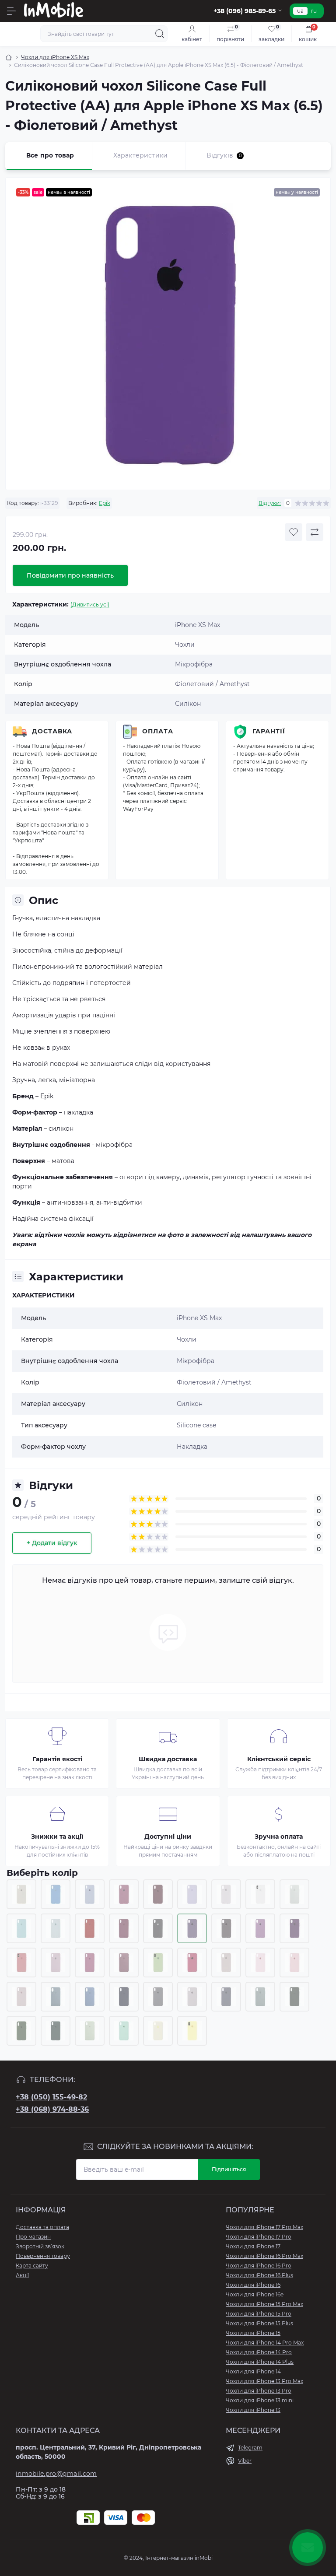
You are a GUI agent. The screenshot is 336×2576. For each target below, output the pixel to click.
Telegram (250, 2448)
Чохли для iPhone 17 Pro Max (264, 2227)
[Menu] (11, 11)
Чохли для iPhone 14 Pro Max (265, 2343)
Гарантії (269, 731)
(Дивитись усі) (90, 605)
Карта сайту (32, 2266)
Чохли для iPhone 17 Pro (259, 2237)
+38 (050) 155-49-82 (51, 2097)
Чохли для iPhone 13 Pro (259, 2391)
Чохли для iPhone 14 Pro (259, 2352)
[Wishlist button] (294, 532)
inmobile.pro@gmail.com (56, 2474)
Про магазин (33, 2237)
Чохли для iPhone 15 (253, 2333)
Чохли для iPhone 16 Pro (259, 2266)
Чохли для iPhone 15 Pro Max (264, 2304)
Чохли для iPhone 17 (253, 2246)
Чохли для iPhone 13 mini (260, 2400)
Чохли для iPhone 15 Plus (259, 2323)
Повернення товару (43, 2256)
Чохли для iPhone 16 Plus (259, 2275)
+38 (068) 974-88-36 (52, 2109)
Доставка (52, 731)
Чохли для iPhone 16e (255, 2294)
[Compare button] (315, 532)
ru (314, 11)
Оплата (158, 731)
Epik (105, 503)
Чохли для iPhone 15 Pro (259, 2314)
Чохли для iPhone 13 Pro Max (264, 2381)
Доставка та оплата (42, 2227)
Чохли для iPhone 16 (253, 2285)
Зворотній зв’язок (40, 2246)
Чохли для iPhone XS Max (55, 57)
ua (300, 11)
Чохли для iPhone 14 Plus (260, 2362)
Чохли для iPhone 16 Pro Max (264, 2256)
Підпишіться (229, 2169)
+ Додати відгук (52, 1543)
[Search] (160, 34)
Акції (22, 2275)
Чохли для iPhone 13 (253, 2410)
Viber (245, 2461)
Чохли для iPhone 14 (253, 2371)
